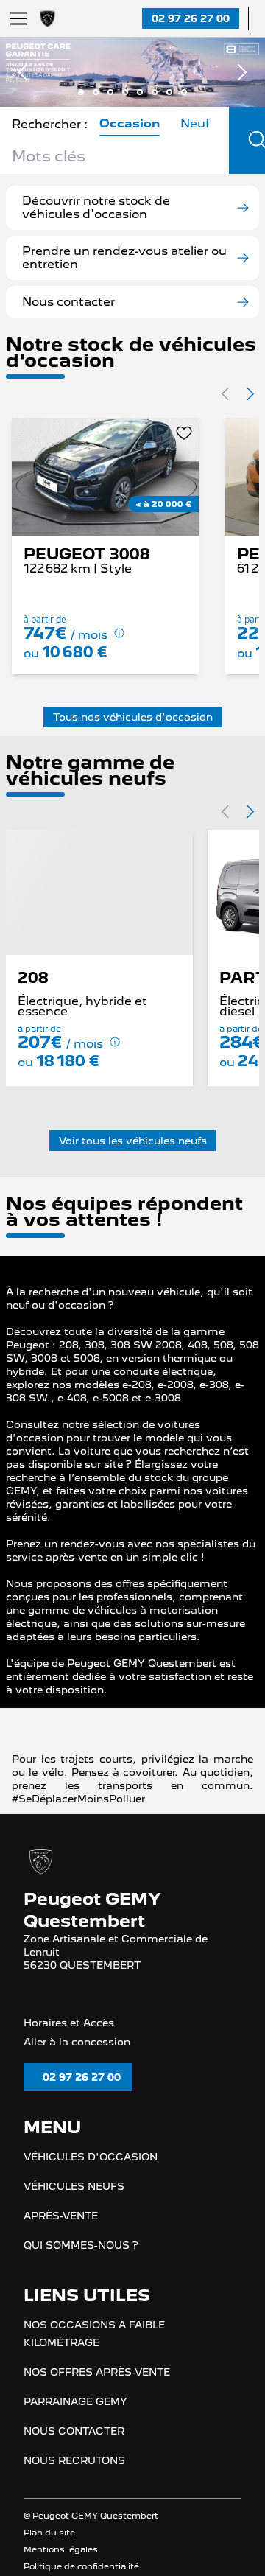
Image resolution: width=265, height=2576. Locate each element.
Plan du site (49, 2556)
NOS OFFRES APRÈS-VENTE (97, 2395)
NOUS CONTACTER (74, 2454)
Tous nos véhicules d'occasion (133, 717)
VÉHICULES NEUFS (74, 2210)
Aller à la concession (77, 2064)
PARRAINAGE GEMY (75, 2425)
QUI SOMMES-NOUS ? (81, 2269)
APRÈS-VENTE (61, 2239)
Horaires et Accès (69, 2045)
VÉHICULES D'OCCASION (91, 2180)
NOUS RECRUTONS (74, 2484)
